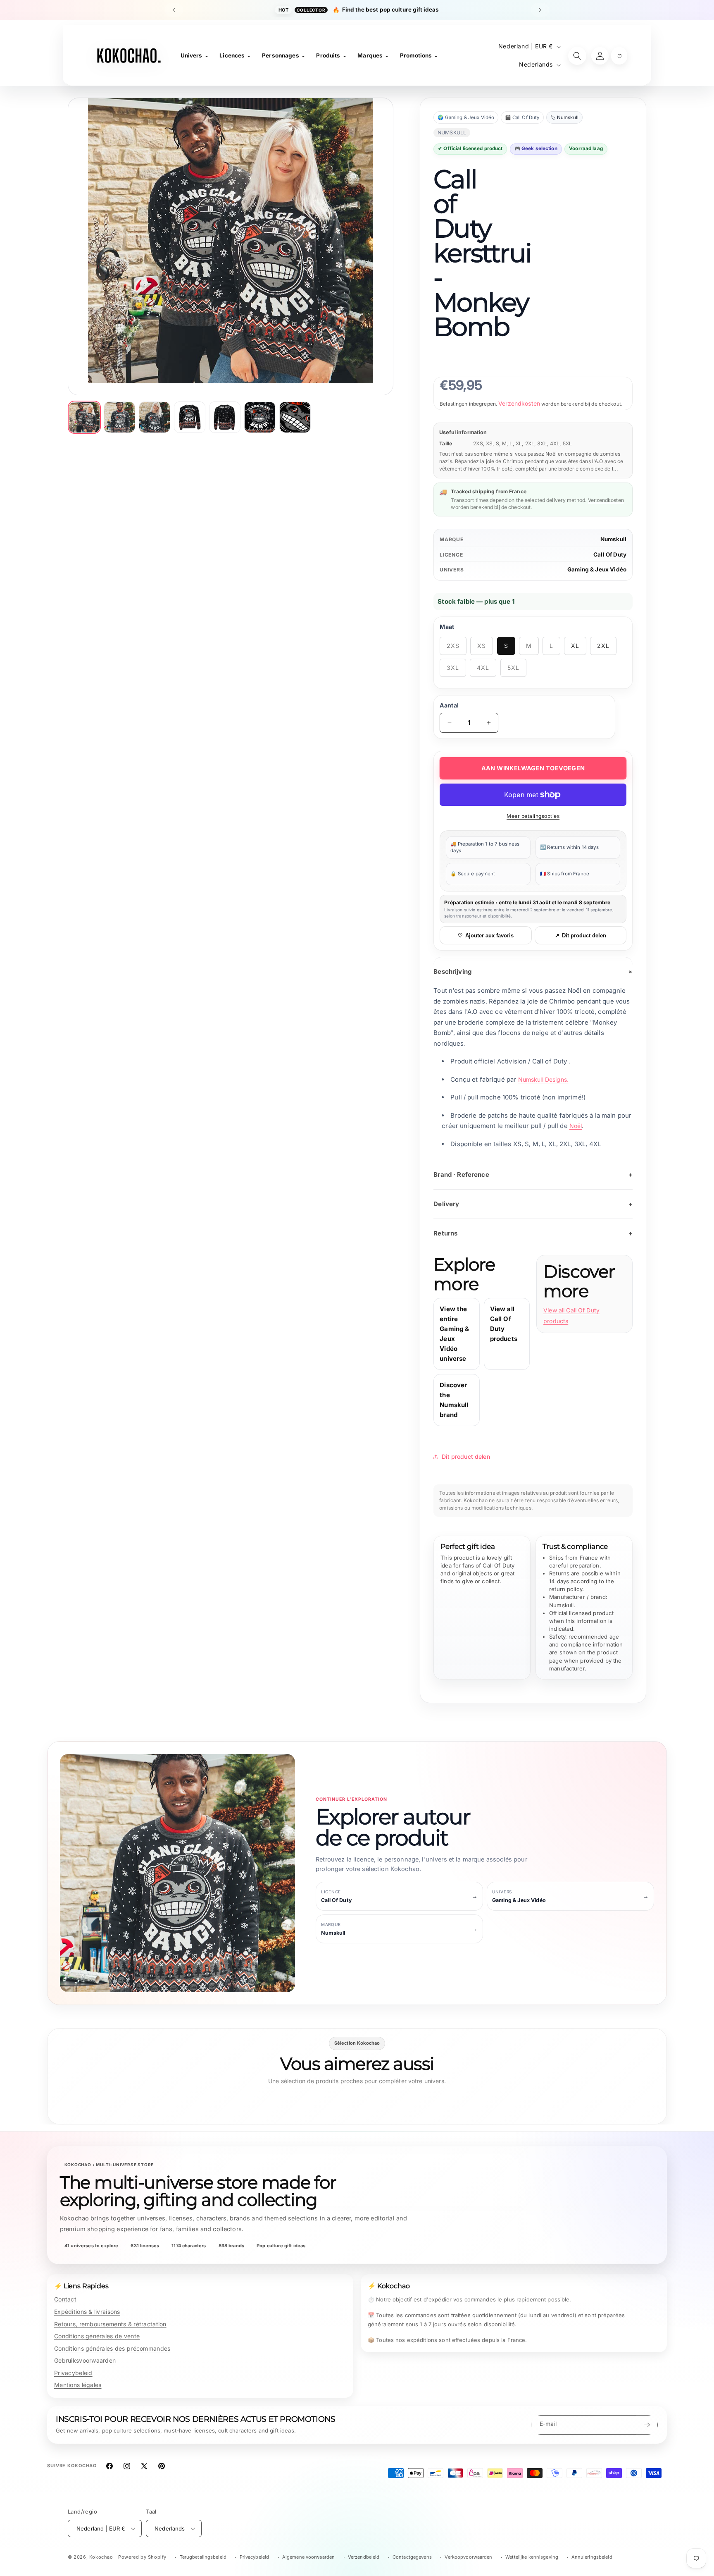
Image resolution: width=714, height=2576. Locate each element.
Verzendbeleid (364, 2557)
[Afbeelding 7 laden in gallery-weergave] (295, 417)
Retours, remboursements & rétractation (110, 2324)
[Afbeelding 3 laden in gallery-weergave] (155, 417)
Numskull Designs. (543, 1079)
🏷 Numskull (565, 117)
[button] (619, 56)
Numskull (613, 539)
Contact (65, 2299)
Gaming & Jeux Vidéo (597, 569)
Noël (576, 1126)
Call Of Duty (610, 554)
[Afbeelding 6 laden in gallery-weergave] (260, 417)
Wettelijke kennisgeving (532, 2557)
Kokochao (101, 2557)
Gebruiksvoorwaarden (85, 2360)
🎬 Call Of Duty (522, 117)
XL (575, 646)
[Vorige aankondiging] (174, 10)
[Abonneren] (647, 2425)
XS (485, 649)
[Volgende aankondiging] (540, 10)
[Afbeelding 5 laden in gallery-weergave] (225, 417)
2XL (603, 646)
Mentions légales (78, 2385)
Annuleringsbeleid (592, 2557)
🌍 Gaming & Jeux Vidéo (466, 117)
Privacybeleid (73, 2373)
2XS (457, 649)
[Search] (577, 56)
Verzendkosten (519, 403)
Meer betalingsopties (533, 816)
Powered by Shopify (142, 2557)
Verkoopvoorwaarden (468, 2557)
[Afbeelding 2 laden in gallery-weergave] (119, 417)
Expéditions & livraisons (87, 2312)
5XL (517, 670)
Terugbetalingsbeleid (203, 2557)
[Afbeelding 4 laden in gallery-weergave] (190, 417)
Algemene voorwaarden (308, 2557)
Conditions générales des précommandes (112, 2348)
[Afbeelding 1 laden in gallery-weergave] (84, 417)
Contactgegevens (412, 2557)
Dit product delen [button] (466, 1456)
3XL (456, 670)
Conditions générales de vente (97, 2336)
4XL (487, 670)
